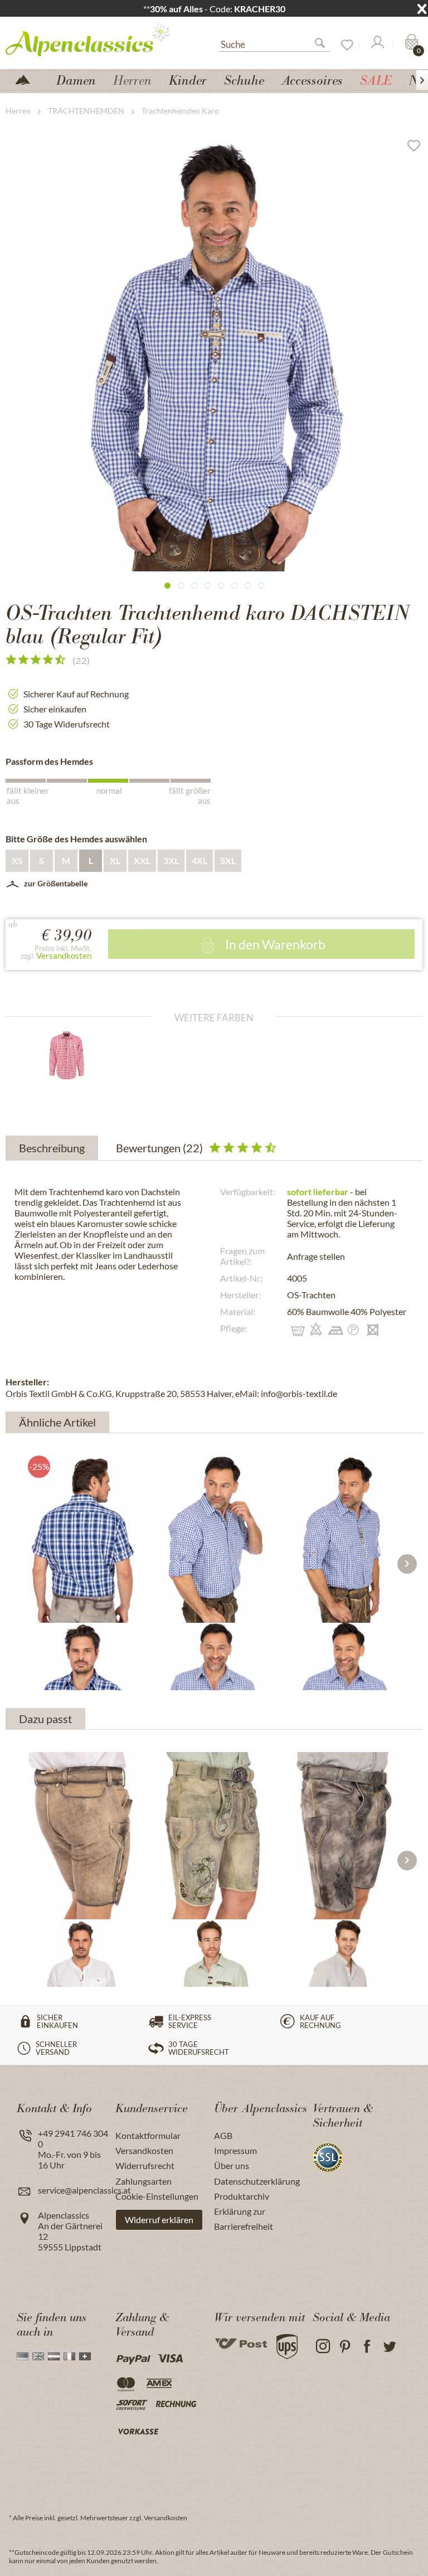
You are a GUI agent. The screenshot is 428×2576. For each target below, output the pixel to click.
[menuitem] (274, 43)
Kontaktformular (148, 2135)
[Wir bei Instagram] (322, 2347)
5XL (228, 860)
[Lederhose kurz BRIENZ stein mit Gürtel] (346, 1836)
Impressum (235, 2150)
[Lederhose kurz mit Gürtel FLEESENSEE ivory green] (214, 1836)
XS (17, 860)
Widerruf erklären (159, 2220)
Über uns (232, 2165)
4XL (200, 860)
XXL (142, 860)
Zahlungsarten (144, 2181)
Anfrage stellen (316, 1256)
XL (115, 860)
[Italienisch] (69, 2356)
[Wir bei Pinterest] (345, 2347)
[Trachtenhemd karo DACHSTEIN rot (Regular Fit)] (77, 1055)
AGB (223, 2135)
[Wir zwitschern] (389, 2347)
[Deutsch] (23, 2356)
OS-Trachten (311, 1295)
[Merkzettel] (343, 45)
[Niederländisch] (54, 2356)
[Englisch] (38, 2356)
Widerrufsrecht (145, 2165)
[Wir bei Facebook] (367, 2347)
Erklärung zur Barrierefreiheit (244, 2219)
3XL (171, 860)
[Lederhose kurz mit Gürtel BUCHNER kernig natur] (82, 1836)
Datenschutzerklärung (257, 2181)
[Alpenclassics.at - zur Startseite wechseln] (92, 38)
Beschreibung (52, 1148)
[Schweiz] (85, 2356)
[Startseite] (27, 79)
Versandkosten (64, 955)
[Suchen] (324, 45)
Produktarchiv (242, 2196)
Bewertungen (159, 1148)
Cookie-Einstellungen (157, 2196)
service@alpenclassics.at (84, 2190)
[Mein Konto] (377, 45)
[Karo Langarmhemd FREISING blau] (346, 1539)
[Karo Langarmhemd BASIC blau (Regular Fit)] (214, 1539)
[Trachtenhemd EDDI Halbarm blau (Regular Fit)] (82, 1539)
